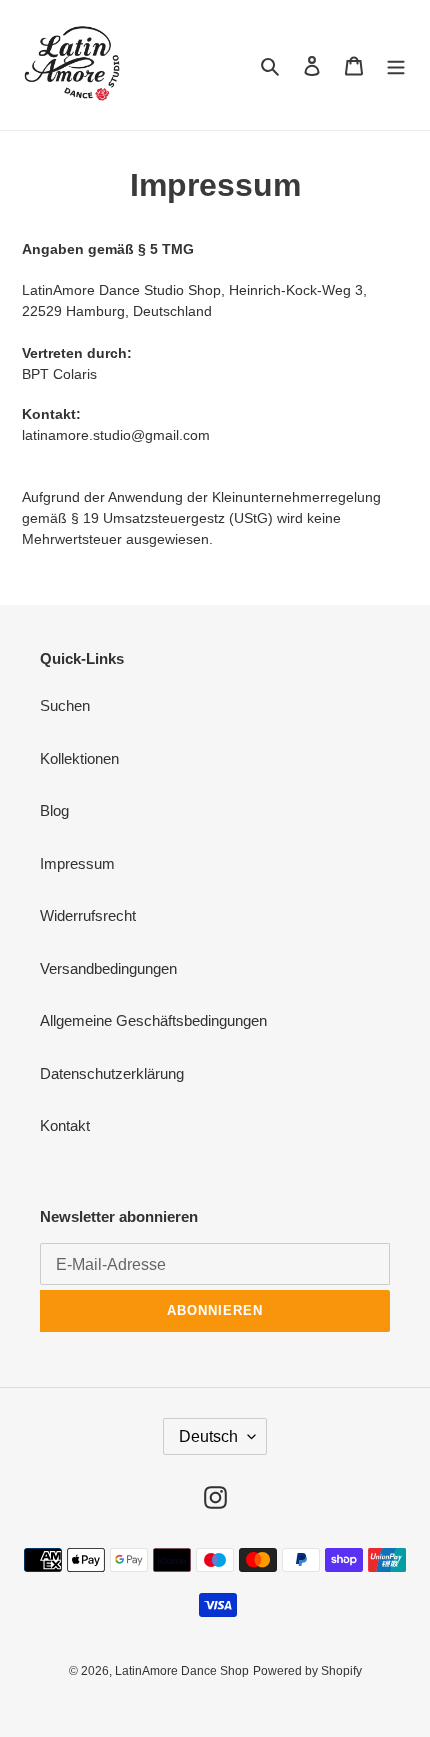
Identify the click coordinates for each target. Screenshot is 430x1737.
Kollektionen (79, 758)
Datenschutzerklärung (112, 1073)
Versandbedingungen (108, 968)
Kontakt (65, 1125)
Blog (54, 810)
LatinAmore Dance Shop (182, 1671)
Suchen (65, 705)
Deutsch (208, 1436)
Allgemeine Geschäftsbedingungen (153, 1020)
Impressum (77, 863)
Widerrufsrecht (88, 915)
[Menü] (396, 65)
